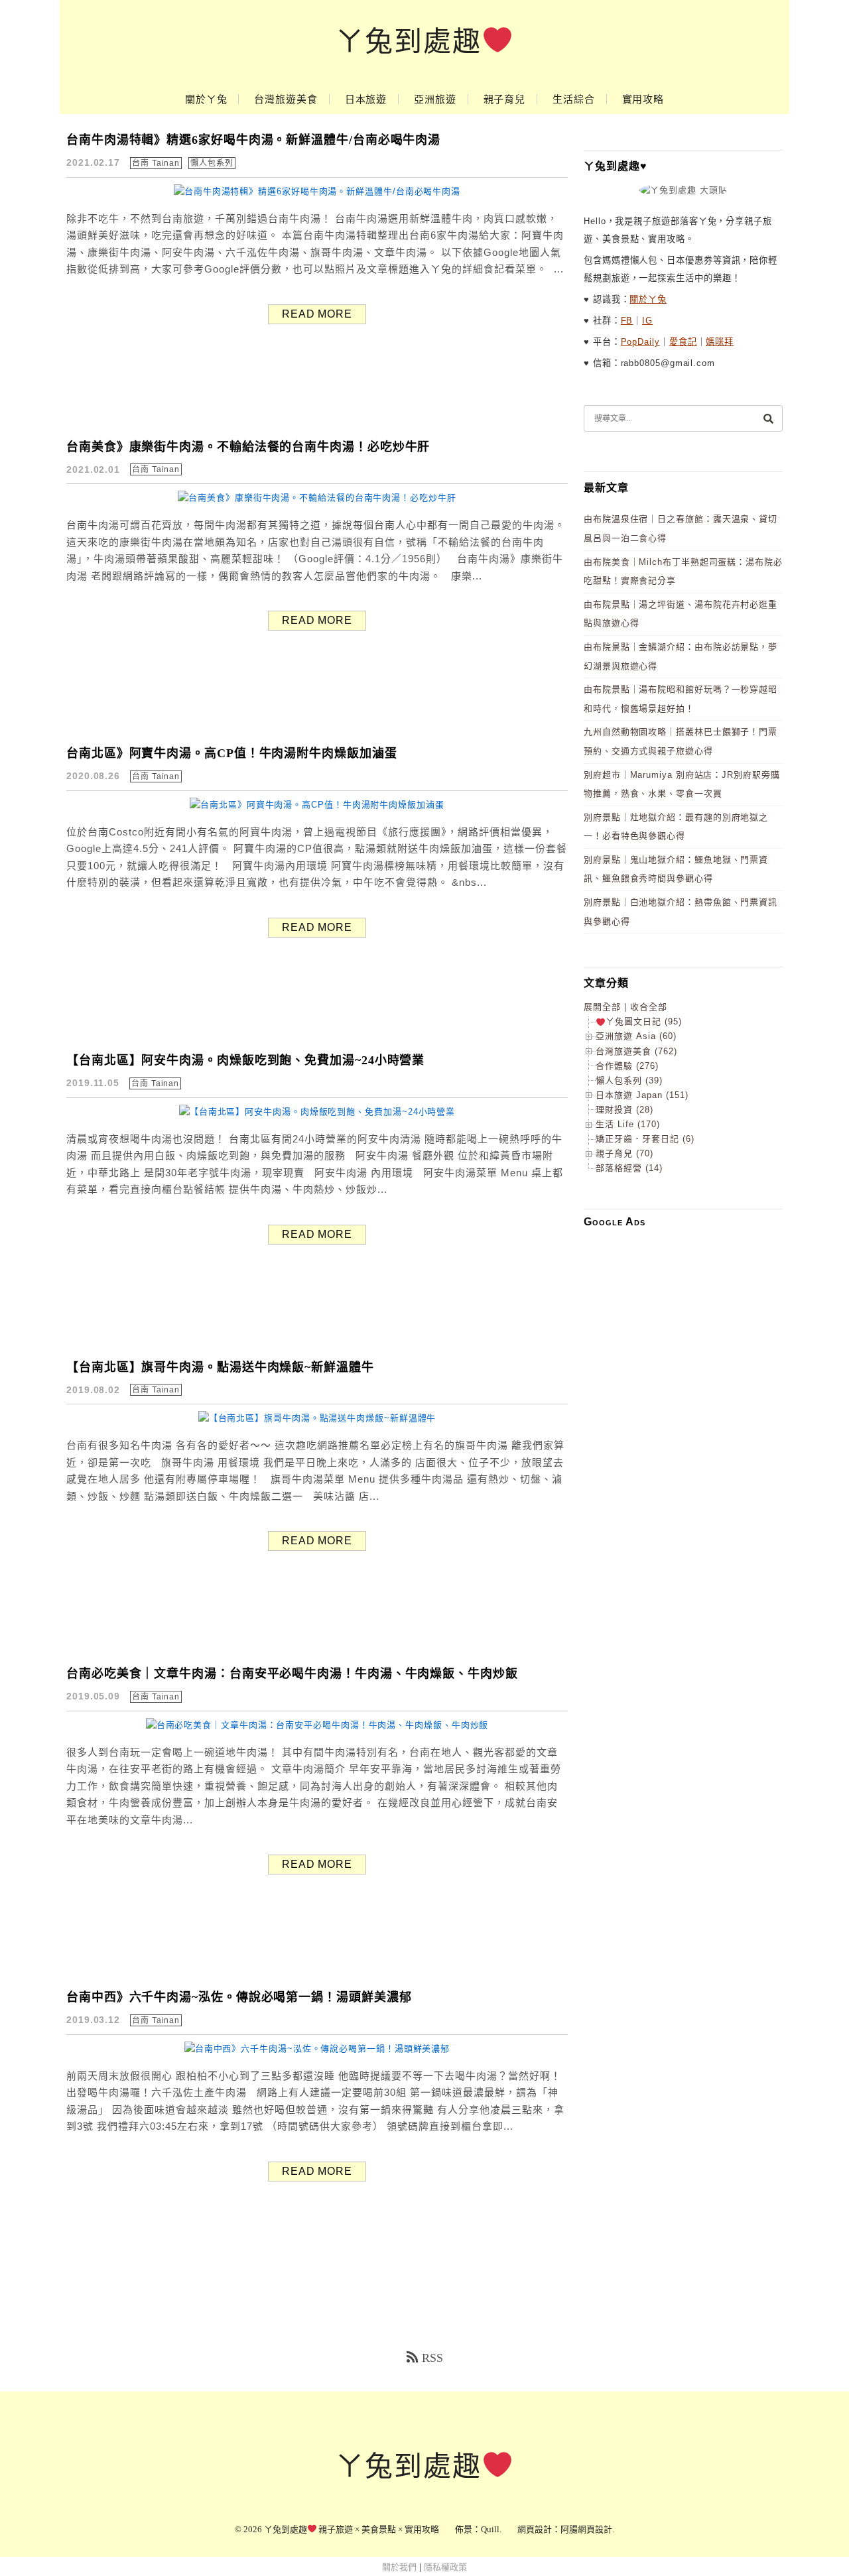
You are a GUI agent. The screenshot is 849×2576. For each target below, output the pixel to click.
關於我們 (399, 2567)
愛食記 (683, 342)
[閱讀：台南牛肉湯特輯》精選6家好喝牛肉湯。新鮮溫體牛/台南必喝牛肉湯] (317, 191)
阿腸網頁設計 (586, 2529)
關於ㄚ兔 (206, 99)
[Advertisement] (683, 1437)
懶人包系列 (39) (629, 1080)
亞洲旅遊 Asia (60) (636, 1036)
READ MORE (317, 314)
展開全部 (602, 1007)
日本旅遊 (366, 99)
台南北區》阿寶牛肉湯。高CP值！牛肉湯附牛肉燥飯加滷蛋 (232, 753)
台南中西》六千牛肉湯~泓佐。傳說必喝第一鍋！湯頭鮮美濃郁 (239, 1997)
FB (627, 321)
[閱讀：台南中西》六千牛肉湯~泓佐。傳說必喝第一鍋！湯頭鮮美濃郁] (317, 2049)
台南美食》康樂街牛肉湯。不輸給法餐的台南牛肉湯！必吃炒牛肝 (248, 447)
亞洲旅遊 (435, 99)
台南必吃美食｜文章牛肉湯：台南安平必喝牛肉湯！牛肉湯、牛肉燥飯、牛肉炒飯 (292, 1674)
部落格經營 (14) (629, 1168)
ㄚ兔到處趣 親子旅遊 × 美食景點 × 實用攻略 (352, 2529)
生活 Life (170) (628, 1124)
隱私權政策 (445, 2567)
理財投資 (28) (624, 1110)
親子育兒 (505, 99)
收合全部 (649, 1007)
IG (647, 321)
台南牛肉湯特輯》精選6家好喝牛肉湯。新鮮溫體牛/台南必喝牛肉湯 (253, 140)
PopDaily (640, 342)
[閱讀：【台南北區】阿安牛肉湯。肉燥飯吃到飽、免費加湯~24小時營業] (317, 1112)
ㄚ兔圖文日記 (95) (644, 1021)
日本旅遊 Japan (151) (642, 1095)
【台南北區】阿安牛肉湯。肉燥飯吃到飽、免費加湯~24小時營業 (245, 1060)
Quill (490, 2529)
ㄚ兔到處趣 (409, 42)
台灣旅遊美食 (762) (636, 1051)
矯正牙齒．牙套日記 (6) (645, 1139)
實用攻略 (643, 99)
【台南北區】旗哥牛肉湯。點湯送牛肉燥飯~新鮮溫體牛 (220, 1367)
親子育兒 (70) (624, 1153)
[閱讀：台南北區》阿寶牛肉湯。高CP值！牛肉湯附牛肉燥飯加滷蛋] (317, 805)
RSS (432, 2358)
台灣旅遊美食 (286, 99)
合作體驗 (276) (627, 1066)
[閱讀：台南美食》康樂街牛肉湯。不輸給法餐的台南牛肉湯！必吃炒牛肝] (317, 498)
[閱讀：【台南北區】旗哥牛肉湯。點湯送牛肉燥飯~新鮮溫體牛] (317, 1418)
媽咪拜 (720, 342)
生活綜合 (574, 99)
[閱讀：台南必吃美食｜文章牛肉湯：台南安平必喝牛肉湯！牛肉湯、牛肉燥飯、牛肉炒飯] (317, 1725)
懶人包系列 (212, 163)
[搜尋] (768, 418)
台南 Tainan (156, 163)
